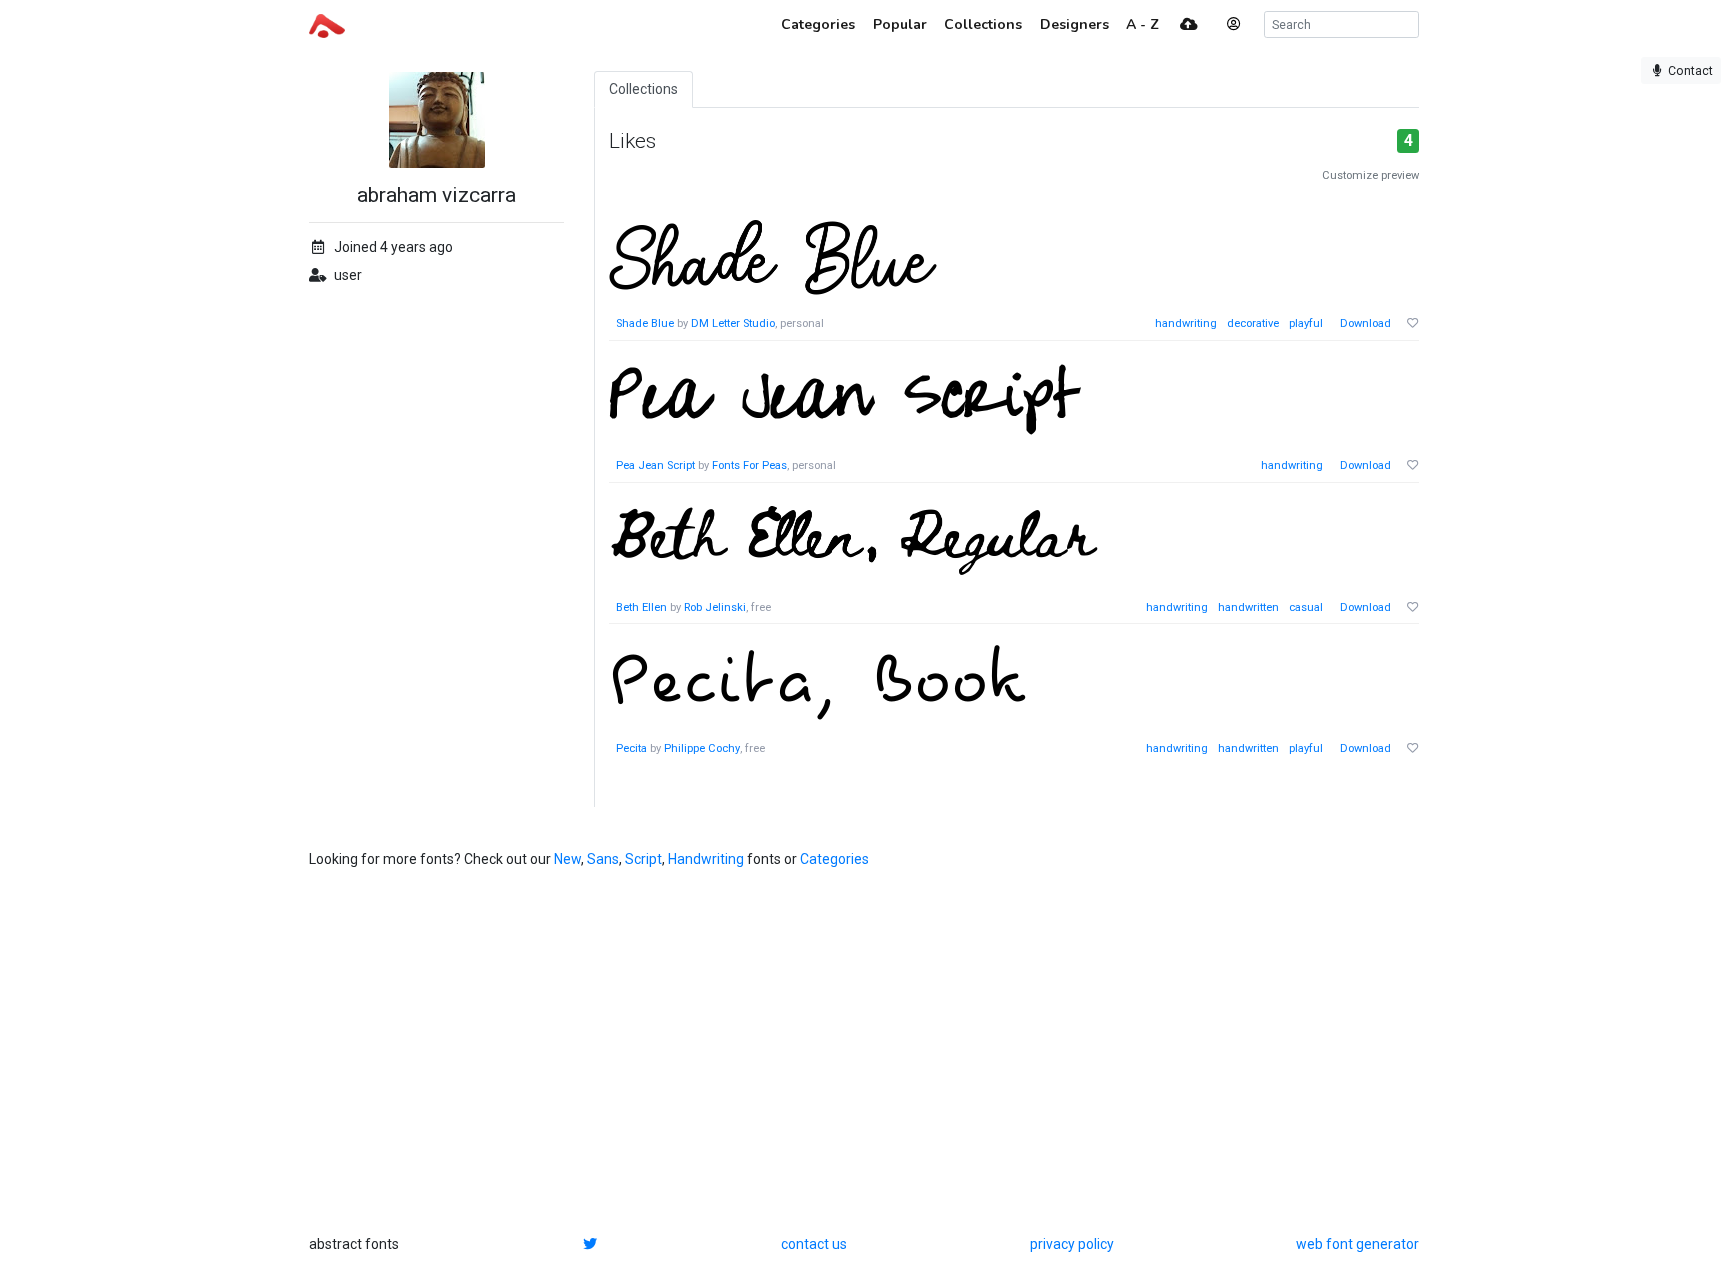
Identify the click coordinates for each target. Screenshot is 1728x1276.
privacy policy (1072, 1244)
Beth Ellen (641, 607)
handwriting (1186, 323)
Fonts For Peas (749, 465)
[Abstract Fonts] (327, 24)
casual (1306, 607)
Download (1365, 323)
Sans (603, 859)
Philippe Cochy (702, 748)
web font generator (1357, 1244)
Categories (834, 859)
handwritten (1248, 607)
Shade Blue (645, 323)
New (567, 859)
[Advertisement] (864, 1052)
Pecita (631, 748)
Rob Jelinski (715, 607)
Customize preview (1370, 175)
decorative (1253, 323)
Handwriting (706, 859)
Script (643, 859)
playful (1306, 323)
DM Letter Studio (733, 323)
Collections (643, 89)
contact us (814, 1244)
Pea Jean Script (655, 465)
